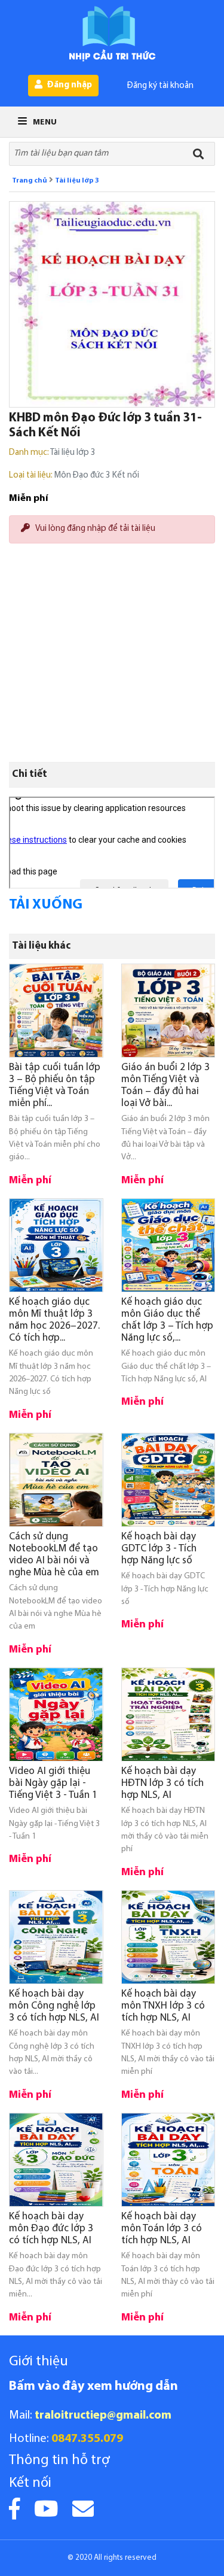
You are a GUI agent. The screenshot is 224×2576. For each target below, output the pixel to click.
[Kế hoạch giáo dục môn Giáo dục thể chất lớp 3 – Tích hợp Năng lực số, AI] (168, 1246)
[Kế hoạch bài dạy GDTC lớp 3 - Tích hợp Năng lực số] (168, 1480)
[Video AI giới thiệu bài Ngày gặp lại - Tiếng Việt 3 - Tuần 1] (56, 1715)
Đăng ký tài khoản (160, 86)
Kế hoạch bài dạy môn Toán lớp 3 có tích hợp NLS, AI (162, 2229)
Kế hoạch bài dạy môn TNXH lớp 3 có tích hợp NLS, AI (163, 2006)
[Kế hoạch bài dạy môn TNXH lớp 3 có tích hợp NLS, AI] (168, 1937)
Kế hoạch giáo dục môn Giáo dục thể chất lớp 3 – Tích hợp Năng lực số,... (167, 1320)
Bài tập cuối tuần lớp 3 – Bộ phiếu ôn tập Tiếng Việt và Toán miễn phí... (55, 1085)
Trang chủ (30, 181)
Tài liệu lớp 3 (77, 181)
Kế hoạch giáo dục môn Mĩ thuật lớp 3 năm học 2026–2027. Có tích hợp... (54, 1320)
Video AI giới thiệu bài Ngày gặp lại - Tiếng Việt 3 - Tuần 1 (53, 1783)
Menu (44, 122)
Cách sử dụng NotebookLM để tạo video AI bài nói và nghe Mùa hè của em (54, 1555)
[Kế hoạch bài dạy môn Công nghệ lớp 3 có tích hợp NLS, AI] (56, 1937)
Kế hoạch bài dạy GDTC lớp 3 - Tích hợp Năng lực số (159, 1549)
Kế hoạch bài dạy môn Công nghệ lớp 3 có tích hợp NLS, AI (54, 2006)
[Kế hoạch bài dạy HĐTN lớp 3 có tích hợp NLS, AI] (168, 1715)
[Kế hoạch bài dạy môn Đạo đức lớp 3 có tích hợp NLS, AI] (56, 2160)
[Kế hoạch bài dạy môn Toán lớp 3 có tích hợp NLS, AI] (168, 2160)
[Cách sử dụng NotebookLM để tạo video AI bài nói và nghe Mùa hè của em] (56, 1480)
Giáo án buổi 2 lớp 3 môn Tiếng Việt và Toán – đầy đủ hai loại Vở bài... (165, 1085)
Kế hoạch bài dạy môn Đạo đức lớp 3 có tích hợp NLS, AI (51, 2229)
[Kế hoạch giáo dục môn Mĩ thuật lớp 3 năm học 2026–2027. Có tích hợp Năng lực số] (56, 1246)
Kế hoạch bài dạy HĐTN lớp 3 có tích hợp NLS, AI (162, 1783)
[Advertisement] (112, 610)
